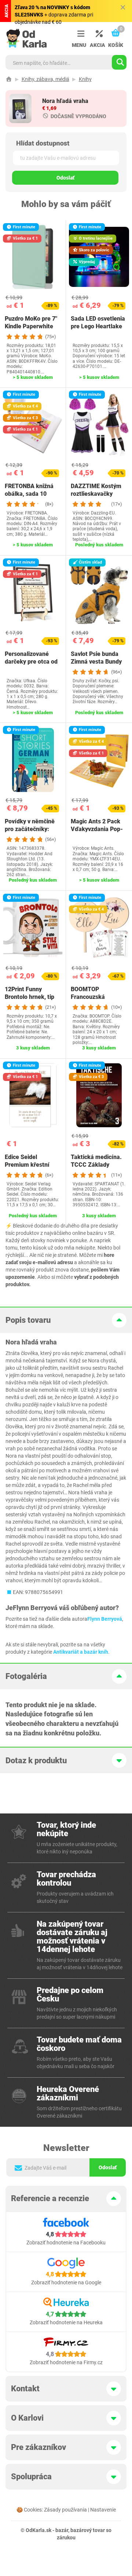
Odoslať (65, 178)
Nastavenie (103, 2510)
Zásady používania (65, 2510)
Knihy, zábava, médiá (45, 79)
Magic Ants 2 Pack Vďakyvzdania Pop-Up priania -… (97, 829)
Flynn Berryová (105, 1619)
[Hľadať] (119, 62)
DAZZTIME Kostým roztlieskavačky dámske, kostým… (96, 494)
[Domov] (9, 79)
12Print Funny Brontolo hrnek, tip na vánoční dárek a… (32, 997)
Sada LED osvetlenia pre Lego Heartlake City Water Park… (98, 326)
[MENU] (79, 34)
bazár (62, 2530)
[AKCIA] (97, 34)
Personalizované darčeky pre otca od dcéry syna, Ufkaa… (31, 662)
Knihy (85, 79)
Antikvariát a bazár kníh (81, 1652)
